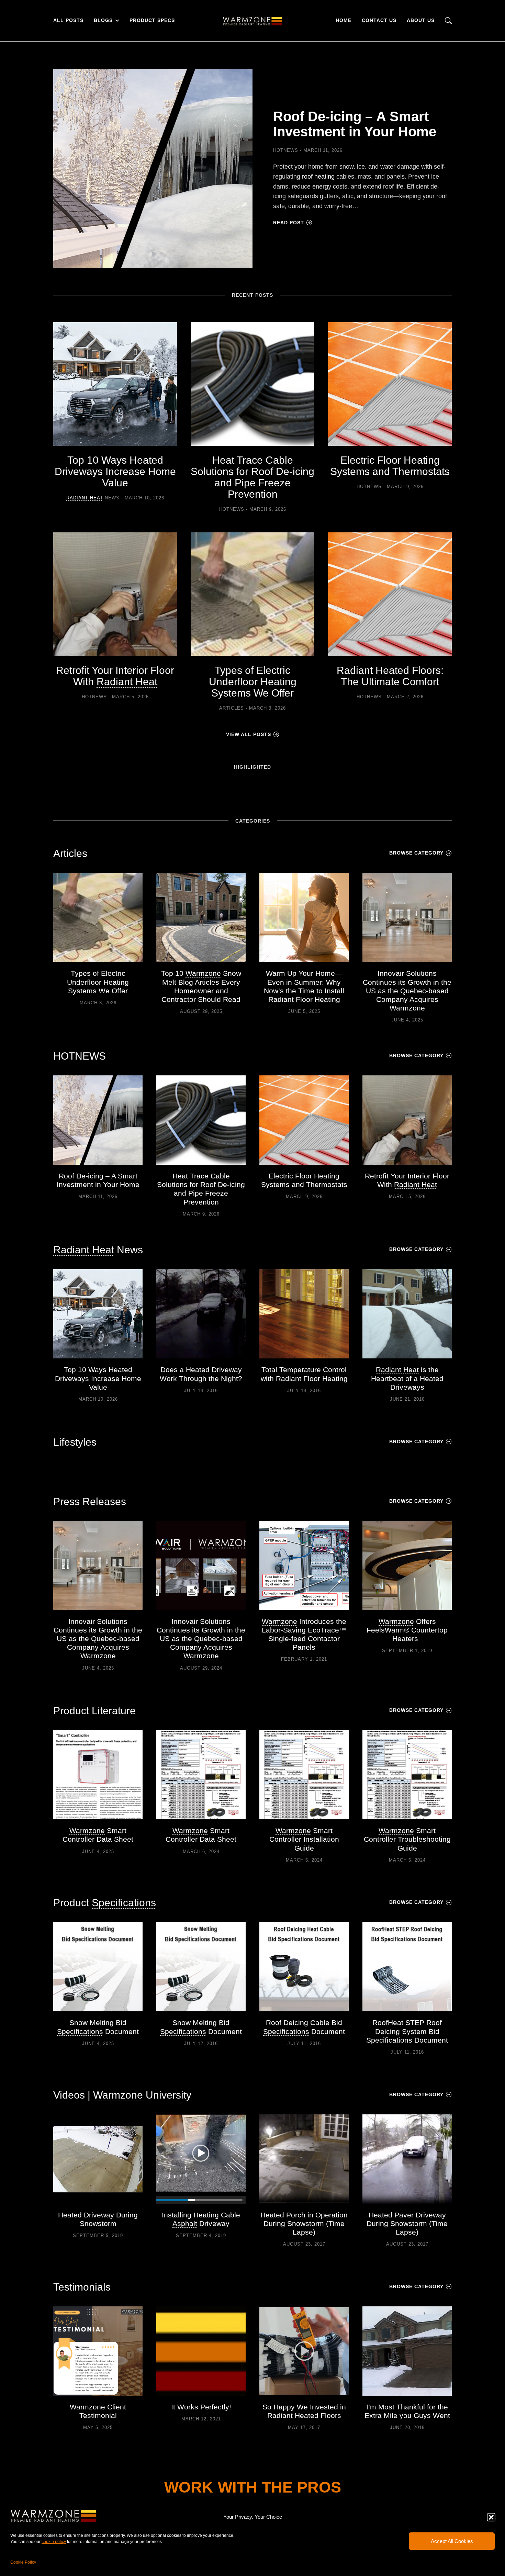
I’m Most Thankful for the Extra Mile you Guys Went (407, 2411)
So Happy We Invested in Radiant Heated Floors (304, 2411)
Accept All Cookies (452, 2541)
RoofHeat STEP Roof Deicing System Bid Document (407, 2031)
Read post (289, 223)
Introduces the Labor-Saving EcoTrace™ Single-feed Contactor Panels (304, 1634)
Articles (232, 708)
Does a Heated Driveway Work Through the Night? (201, 1374)
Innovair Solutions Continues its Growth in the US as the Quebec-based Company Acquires (407, 991)
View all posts (249, 734)
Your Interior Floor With (115, 676)
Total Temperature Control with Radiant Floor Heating (304, 1374)
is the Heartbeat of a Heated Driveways (407, 1378)
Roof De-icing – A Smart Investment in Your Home (355, 124)
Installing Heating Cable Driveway (201, 2219)
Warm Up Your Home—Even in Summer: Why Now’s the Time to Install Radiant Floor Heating (304, 986)
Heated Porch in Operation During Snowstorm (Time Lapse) (304, 2223)
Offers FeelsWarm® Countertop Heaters (407, 1630)
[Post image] (153, 169)
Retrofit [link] (73, 670)
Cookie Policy (23, 2562)
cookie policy (54, 2542)
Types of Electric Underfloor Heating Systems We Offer (253, 682)
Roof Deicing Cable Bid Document (304, 2027)
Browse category (416, 853)
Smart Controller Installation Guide (304, 1839)
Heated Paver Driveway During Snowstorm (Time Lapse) (407, 2223)
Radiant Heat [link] (85, 498)
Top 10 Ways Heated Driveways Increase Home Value (115, 471)
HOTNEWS (286, 150)
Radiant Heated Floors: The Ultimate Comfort (390, 676)
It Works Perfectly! (201, 2407)
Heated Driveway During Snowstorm (98, 2219)
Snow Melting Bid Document (98, 2027)
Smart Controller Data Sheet (98, 1835)
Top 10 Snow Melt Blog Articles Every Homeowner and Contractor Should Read (201, 986)
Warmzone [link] (203, 973)
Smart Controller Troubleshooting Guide (407, 1839)
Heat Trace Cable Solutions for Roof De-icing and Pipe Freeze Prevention (252, 477)
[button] (491, 2517)
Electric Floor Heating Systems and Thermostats (390, 466)
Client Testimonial (98, 2411)
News (93, 498)
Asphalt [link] (185, 2223)
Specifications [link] (124, 1903)
